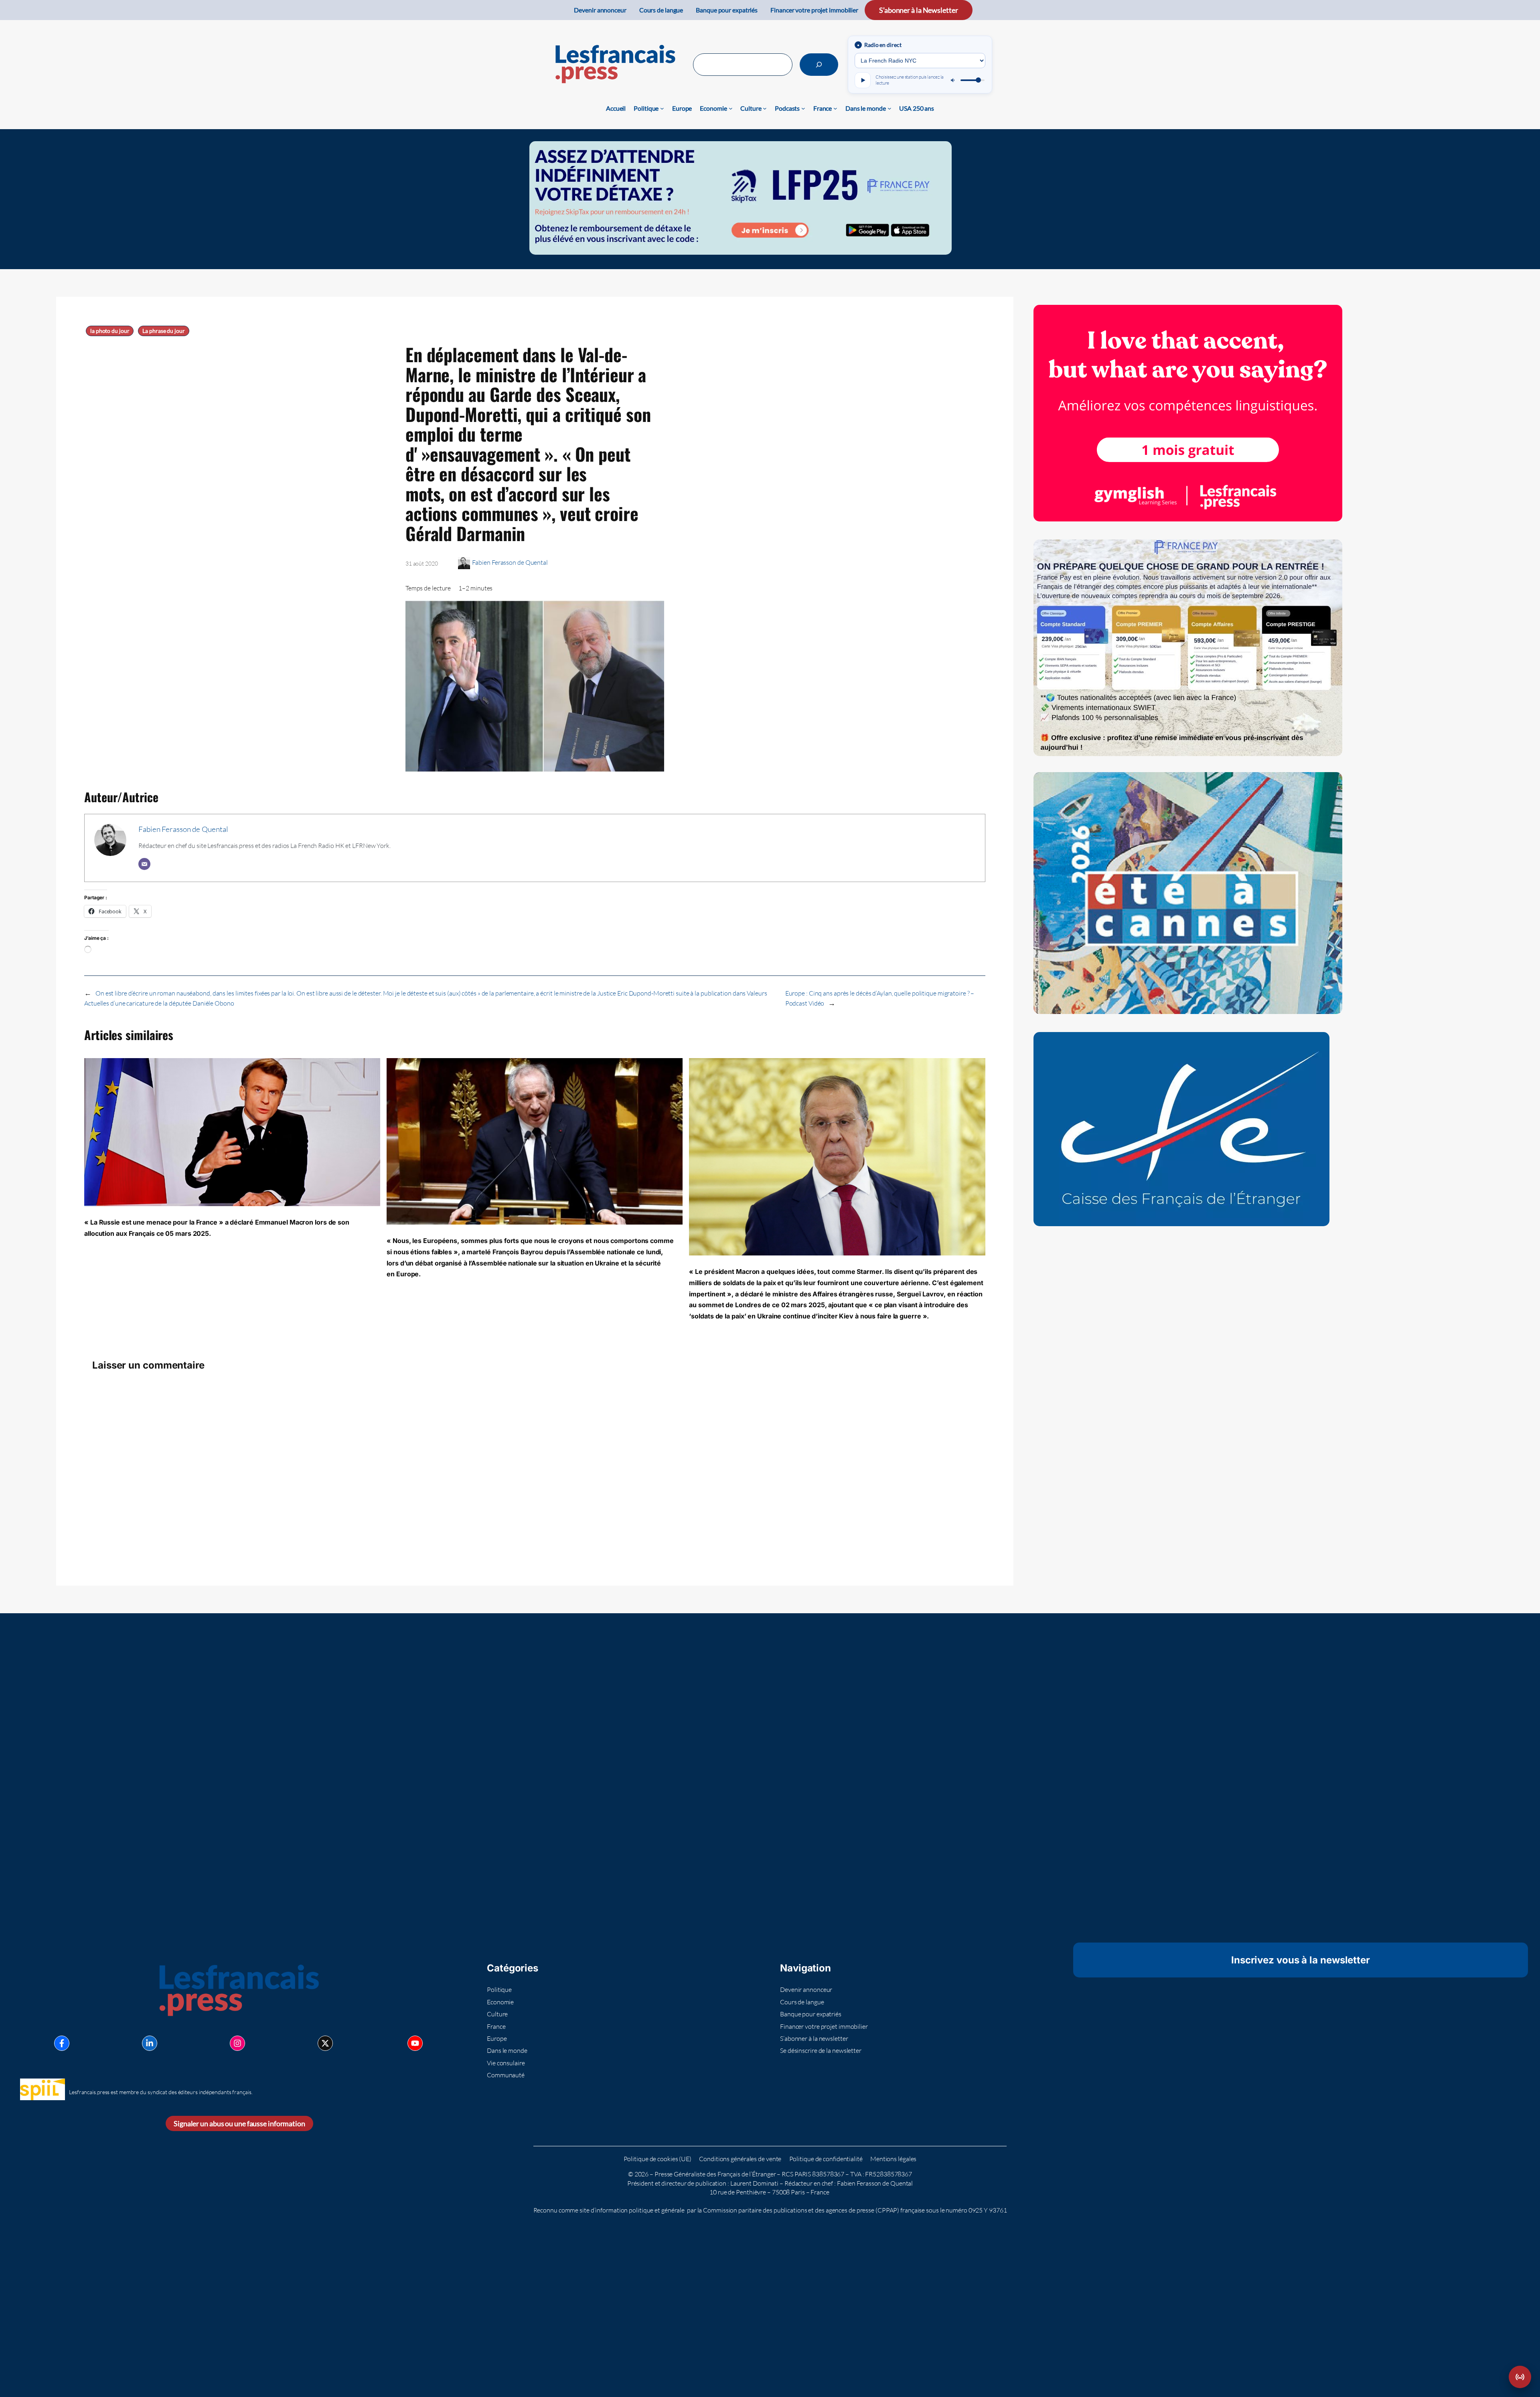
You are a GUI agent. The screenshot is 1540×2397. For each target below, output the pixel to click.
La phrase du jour (163, 331)
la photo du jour (110, 331)
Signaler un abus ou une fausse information (239, 2123)
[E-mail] (144, 864)
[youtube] (415, 2043)
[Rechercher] (819, 65)
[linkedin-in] (150, 2043)
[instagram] (237, 2043)
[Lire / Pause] (863, 80)
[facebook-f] (62, 2043)
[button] (1520, 2377)
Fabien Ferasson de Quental (510, 562)
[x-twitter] (325, 2043)
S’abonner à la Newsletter (919, 10)
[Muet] (953, 80)
